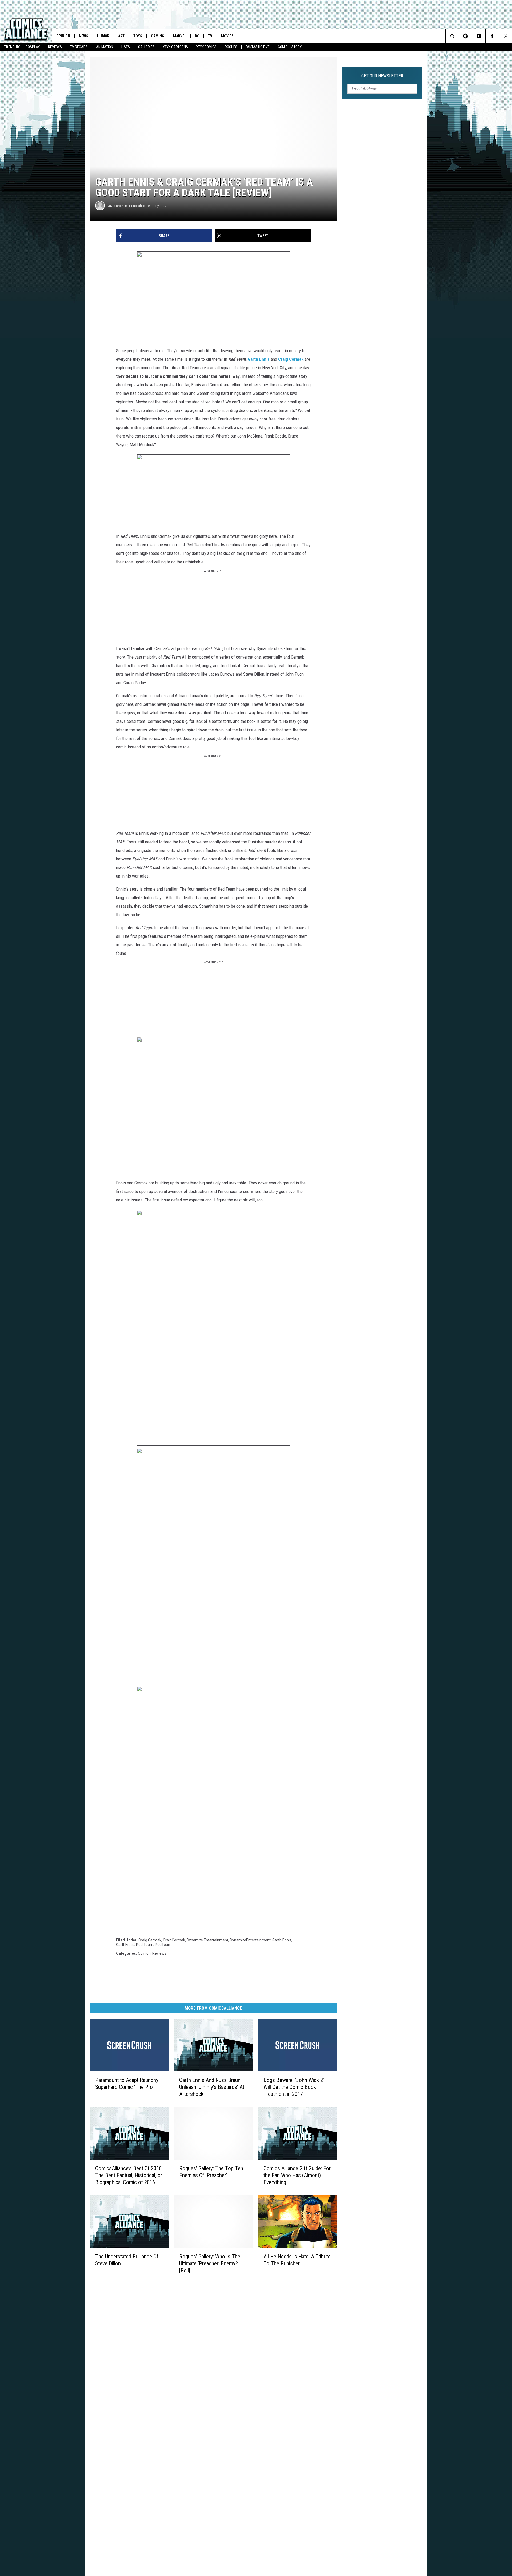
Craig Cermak (291, 359)
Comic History (290, 47)
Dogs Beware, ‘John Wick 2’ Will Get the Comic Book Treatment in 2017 (294, 2087)
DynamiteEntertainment (250, 1940)
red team (145, 1945)
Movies (227, 36)
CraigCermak (174, 1940)
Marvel (180, 36)
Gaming (158, 36)
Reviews (55, 47)
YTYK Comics (206, 47)
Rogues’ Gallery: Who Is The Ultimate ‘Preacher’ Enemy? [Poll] (210, 2263)
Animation (105, 47)
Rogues (231, 47)
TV (210, 36)
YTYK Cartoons (175, 47)
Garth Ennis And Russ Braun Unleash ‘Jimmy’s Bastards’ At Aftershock (212, 2087)
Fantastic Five (258, 47)
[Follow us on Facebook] (492, 36)
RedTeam (163, 1945)
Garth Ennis (259, 359)
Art (121, 36)
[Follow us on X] (505, 36)
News (84, 36)
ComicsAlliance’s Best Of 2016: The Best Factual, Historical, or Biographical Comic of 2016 (129, 2175)
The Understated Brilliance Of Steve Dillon (127, 2260)
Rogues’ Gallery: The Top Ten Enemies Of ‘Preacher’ (211, 2172)
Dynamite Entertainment (207, 1940)
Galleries (146, 47)
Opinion (63, 36)
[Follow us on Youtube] (479, 36)
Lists (126, 47)
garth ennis (282, 1940)
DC (197, 36)
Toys (138, 36)
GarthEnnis (125, 1945)
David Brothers (117, 206)
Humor (103, 36)
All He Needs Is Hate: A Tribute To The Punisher (297, 2260)
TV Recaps (79, 47)
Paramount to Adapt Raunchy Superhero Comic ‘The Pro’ (127, 2084)
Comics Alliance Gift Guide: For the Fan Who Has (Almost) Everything (297, 2175)
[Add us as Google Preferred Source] (465, 36)
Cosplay (33, 47)
